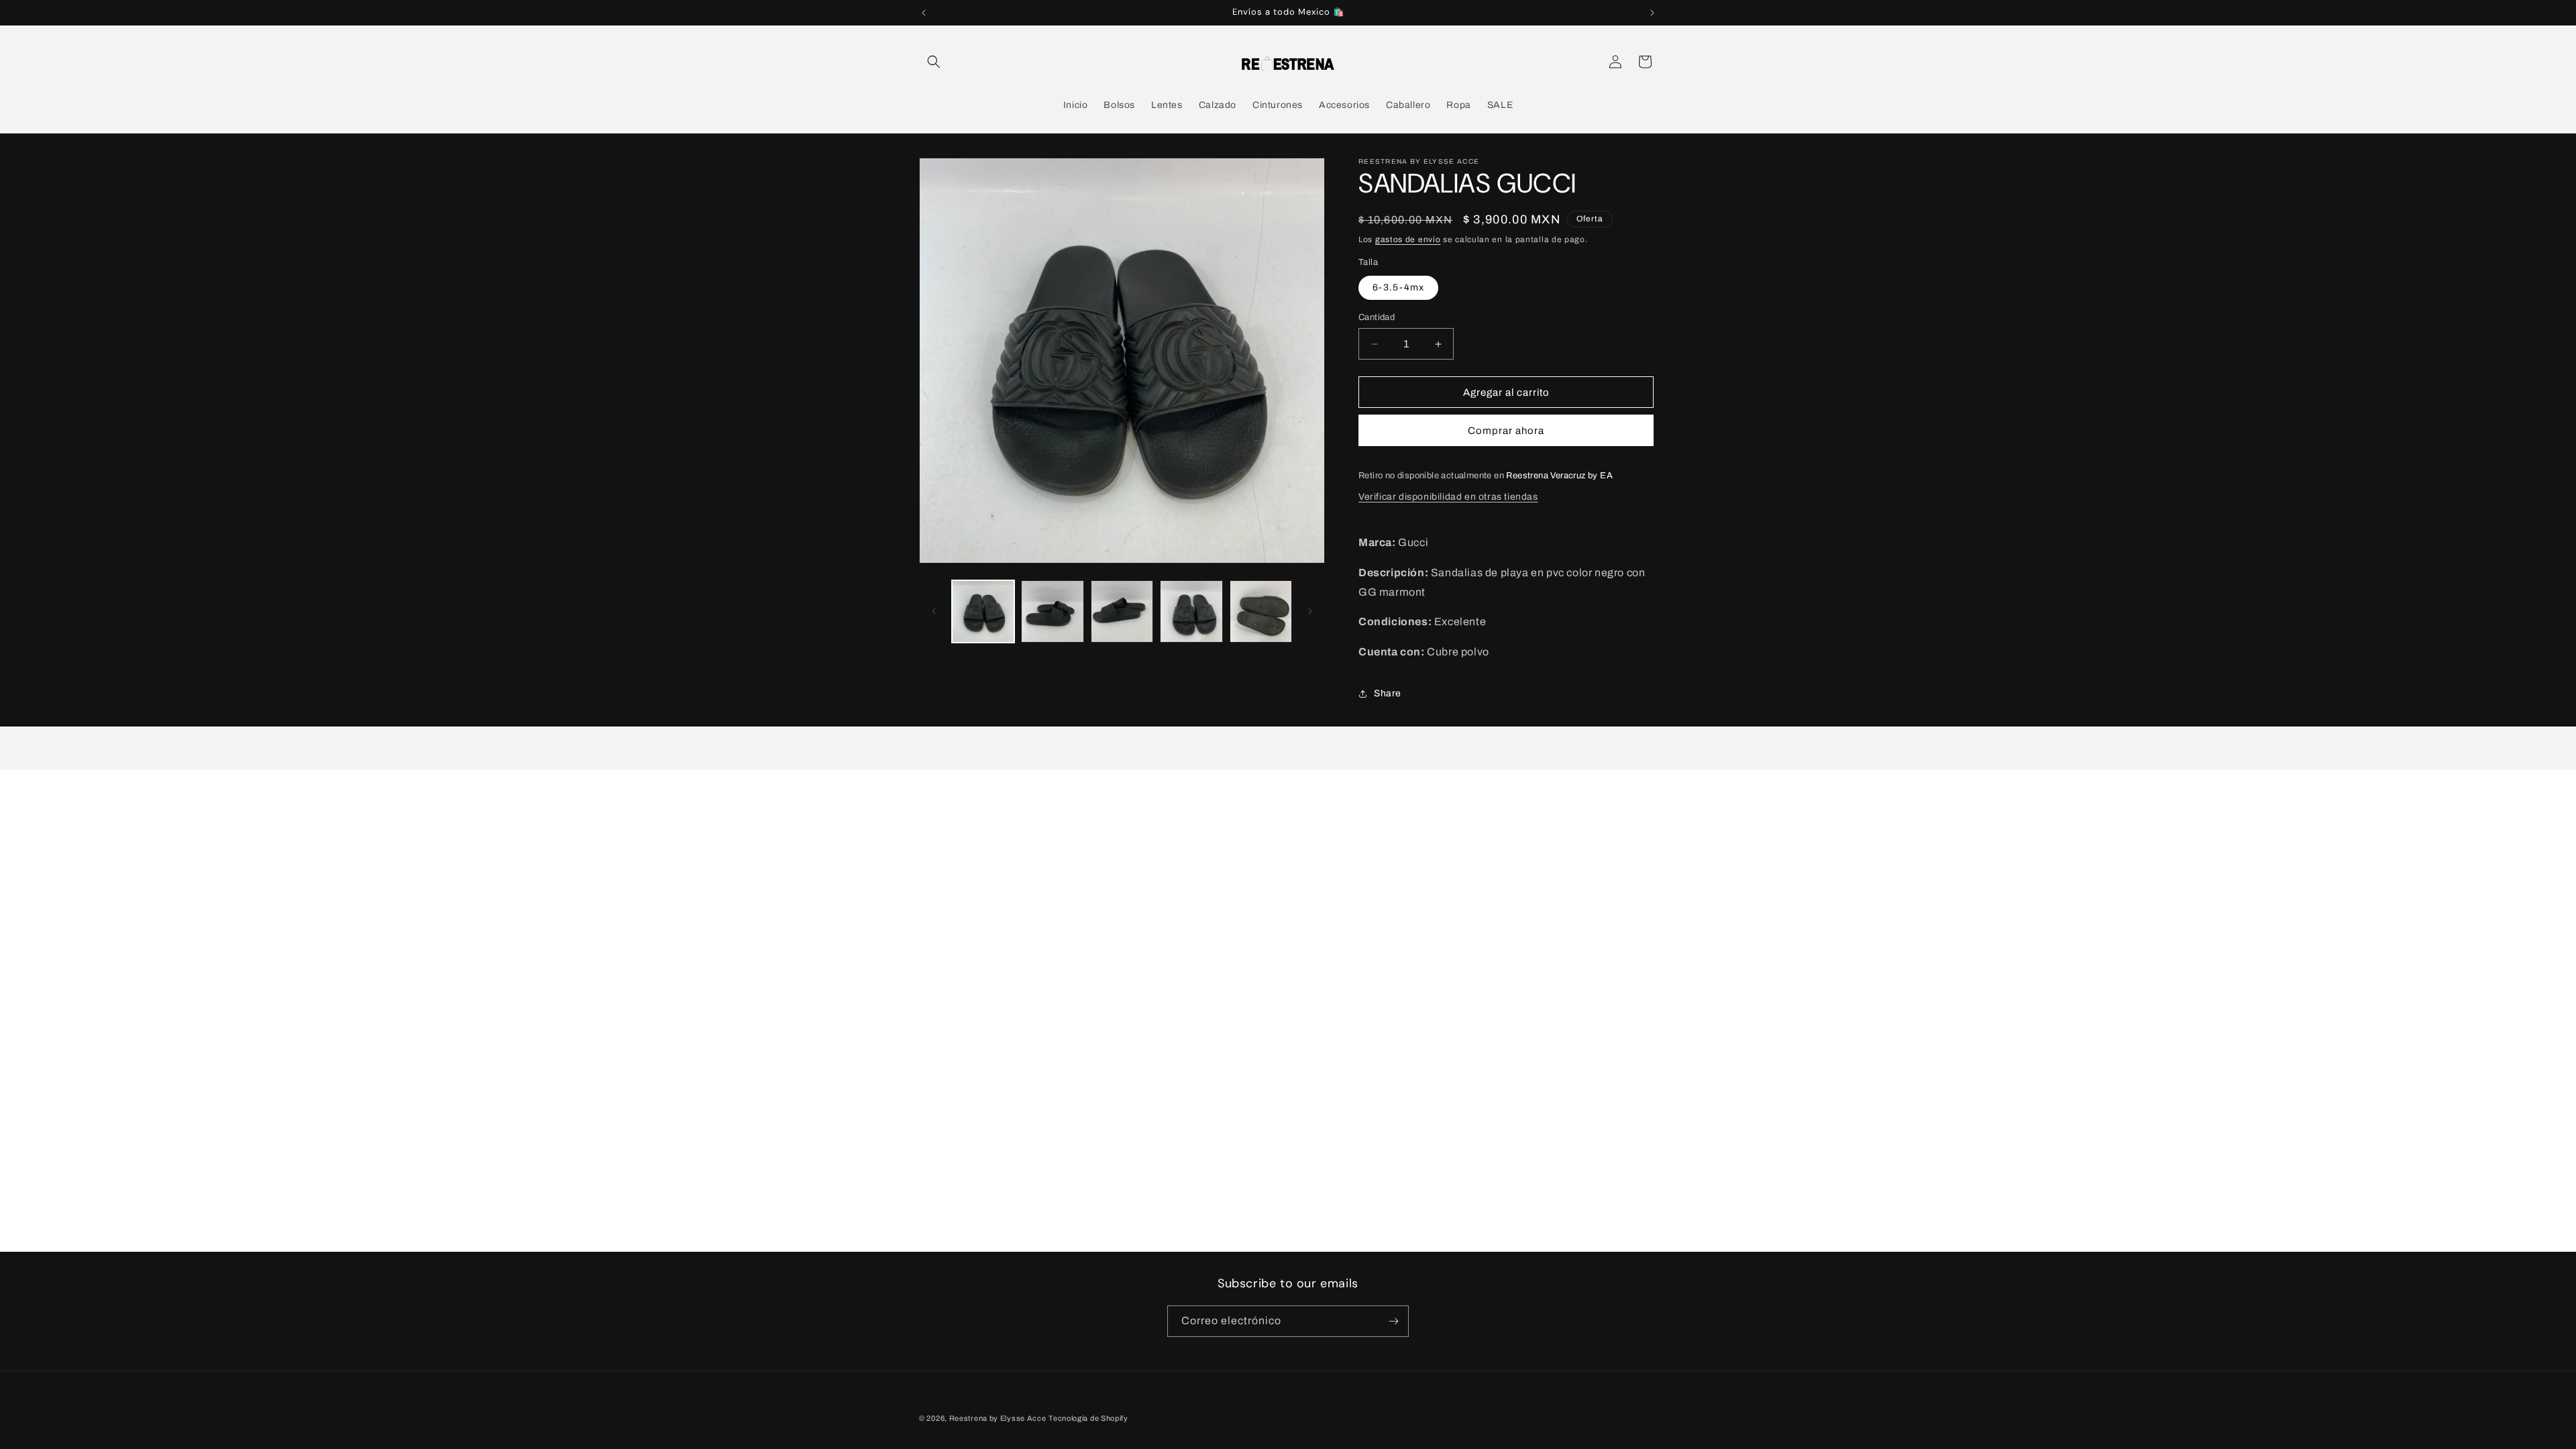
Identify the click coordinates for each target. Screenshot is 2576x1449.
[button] (934, 62)
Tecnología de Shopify (1088, 1418)
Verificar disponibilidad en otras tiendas (1448, 497)
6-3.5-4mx (1398, 287)
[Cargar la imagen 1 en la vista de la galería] (983, 611)
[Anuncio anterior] (924, 13)
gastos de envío (1408, 239)
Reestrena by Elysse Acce (998, 1418)
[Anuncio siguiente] (1652, 13)
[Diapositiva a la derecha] (1310, 611)
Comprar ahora (1506, 431)
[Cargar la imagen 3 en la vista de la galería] (1122, 611)
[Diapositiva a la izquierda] (934, 611)
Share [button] (1388, 693)
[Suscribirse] (1393, 1321)
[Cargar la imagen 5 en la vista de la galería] (1261, 611)
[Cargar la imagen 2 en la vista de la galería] (1052, 611)
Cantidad (1377, 317)
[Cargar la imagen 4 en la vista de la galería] (1191, 611)
